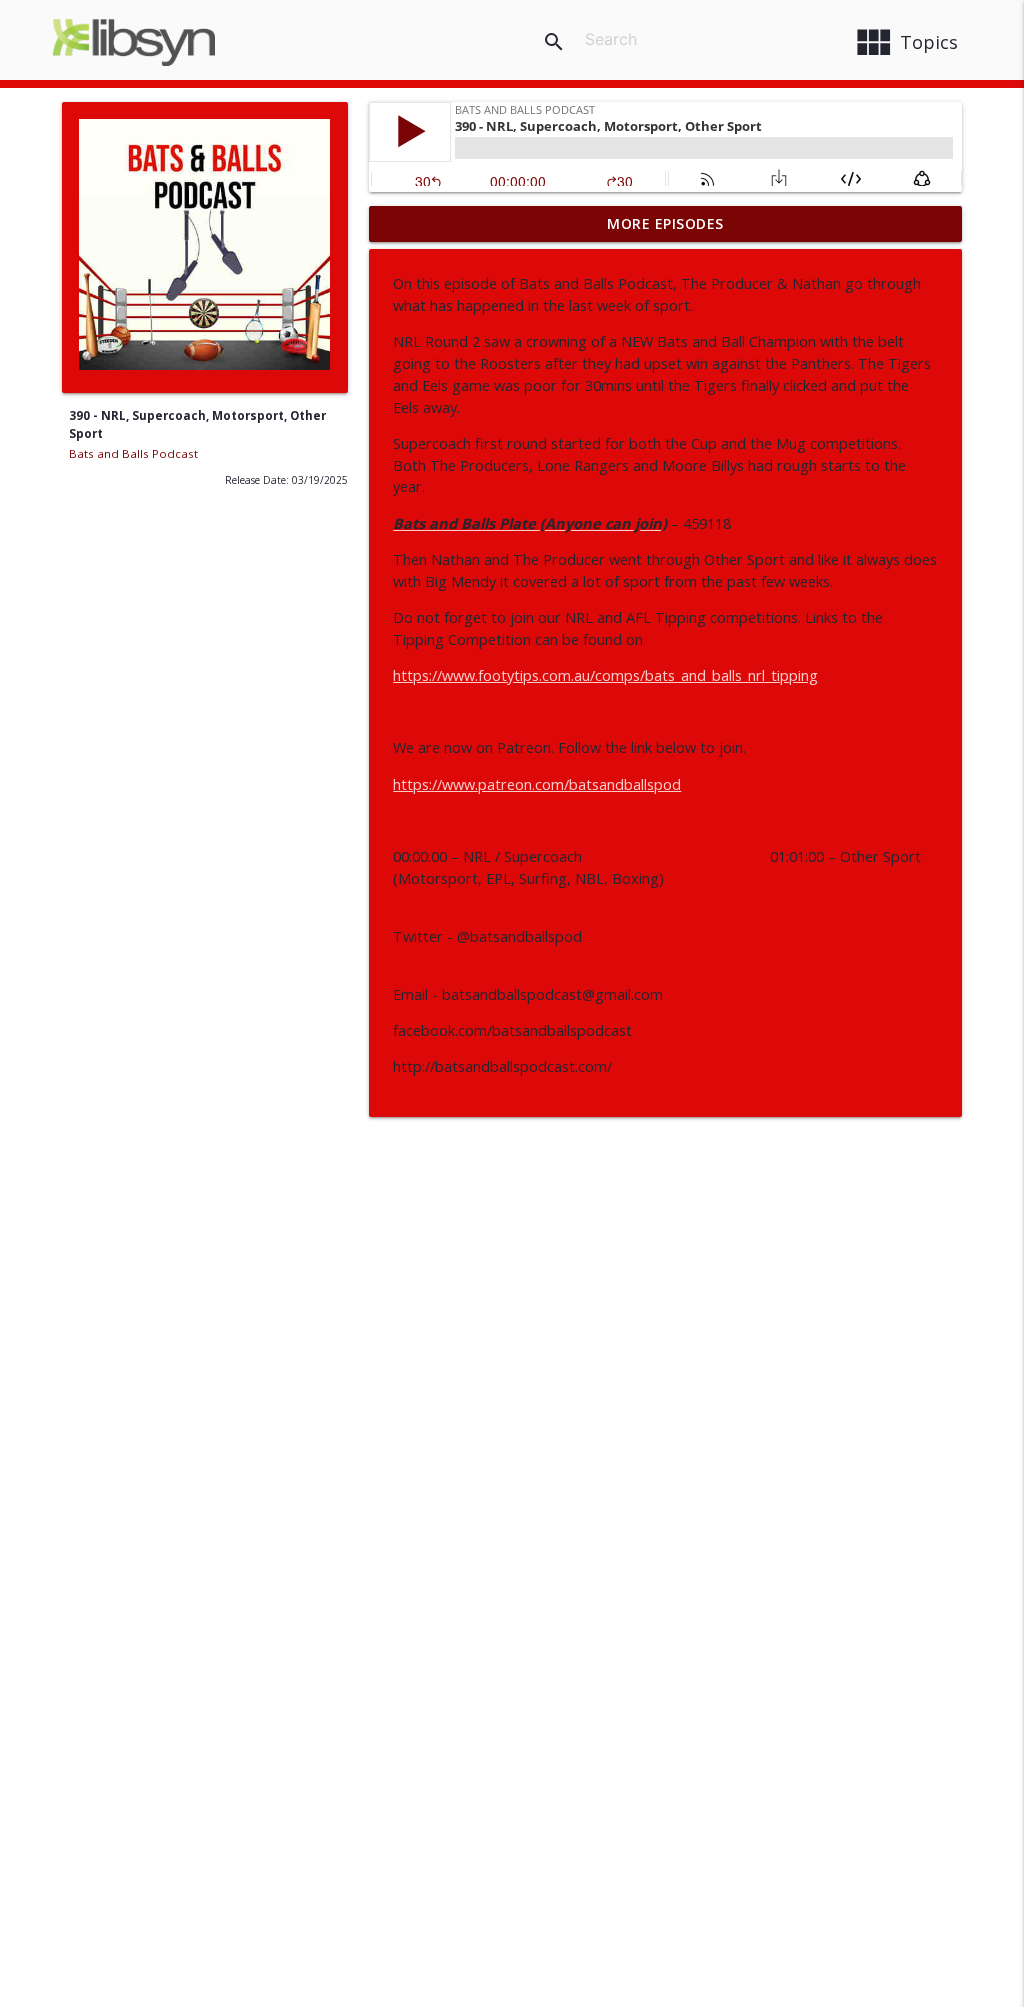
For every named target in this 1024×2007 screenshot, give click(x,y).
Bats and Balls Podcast (133, 453)
